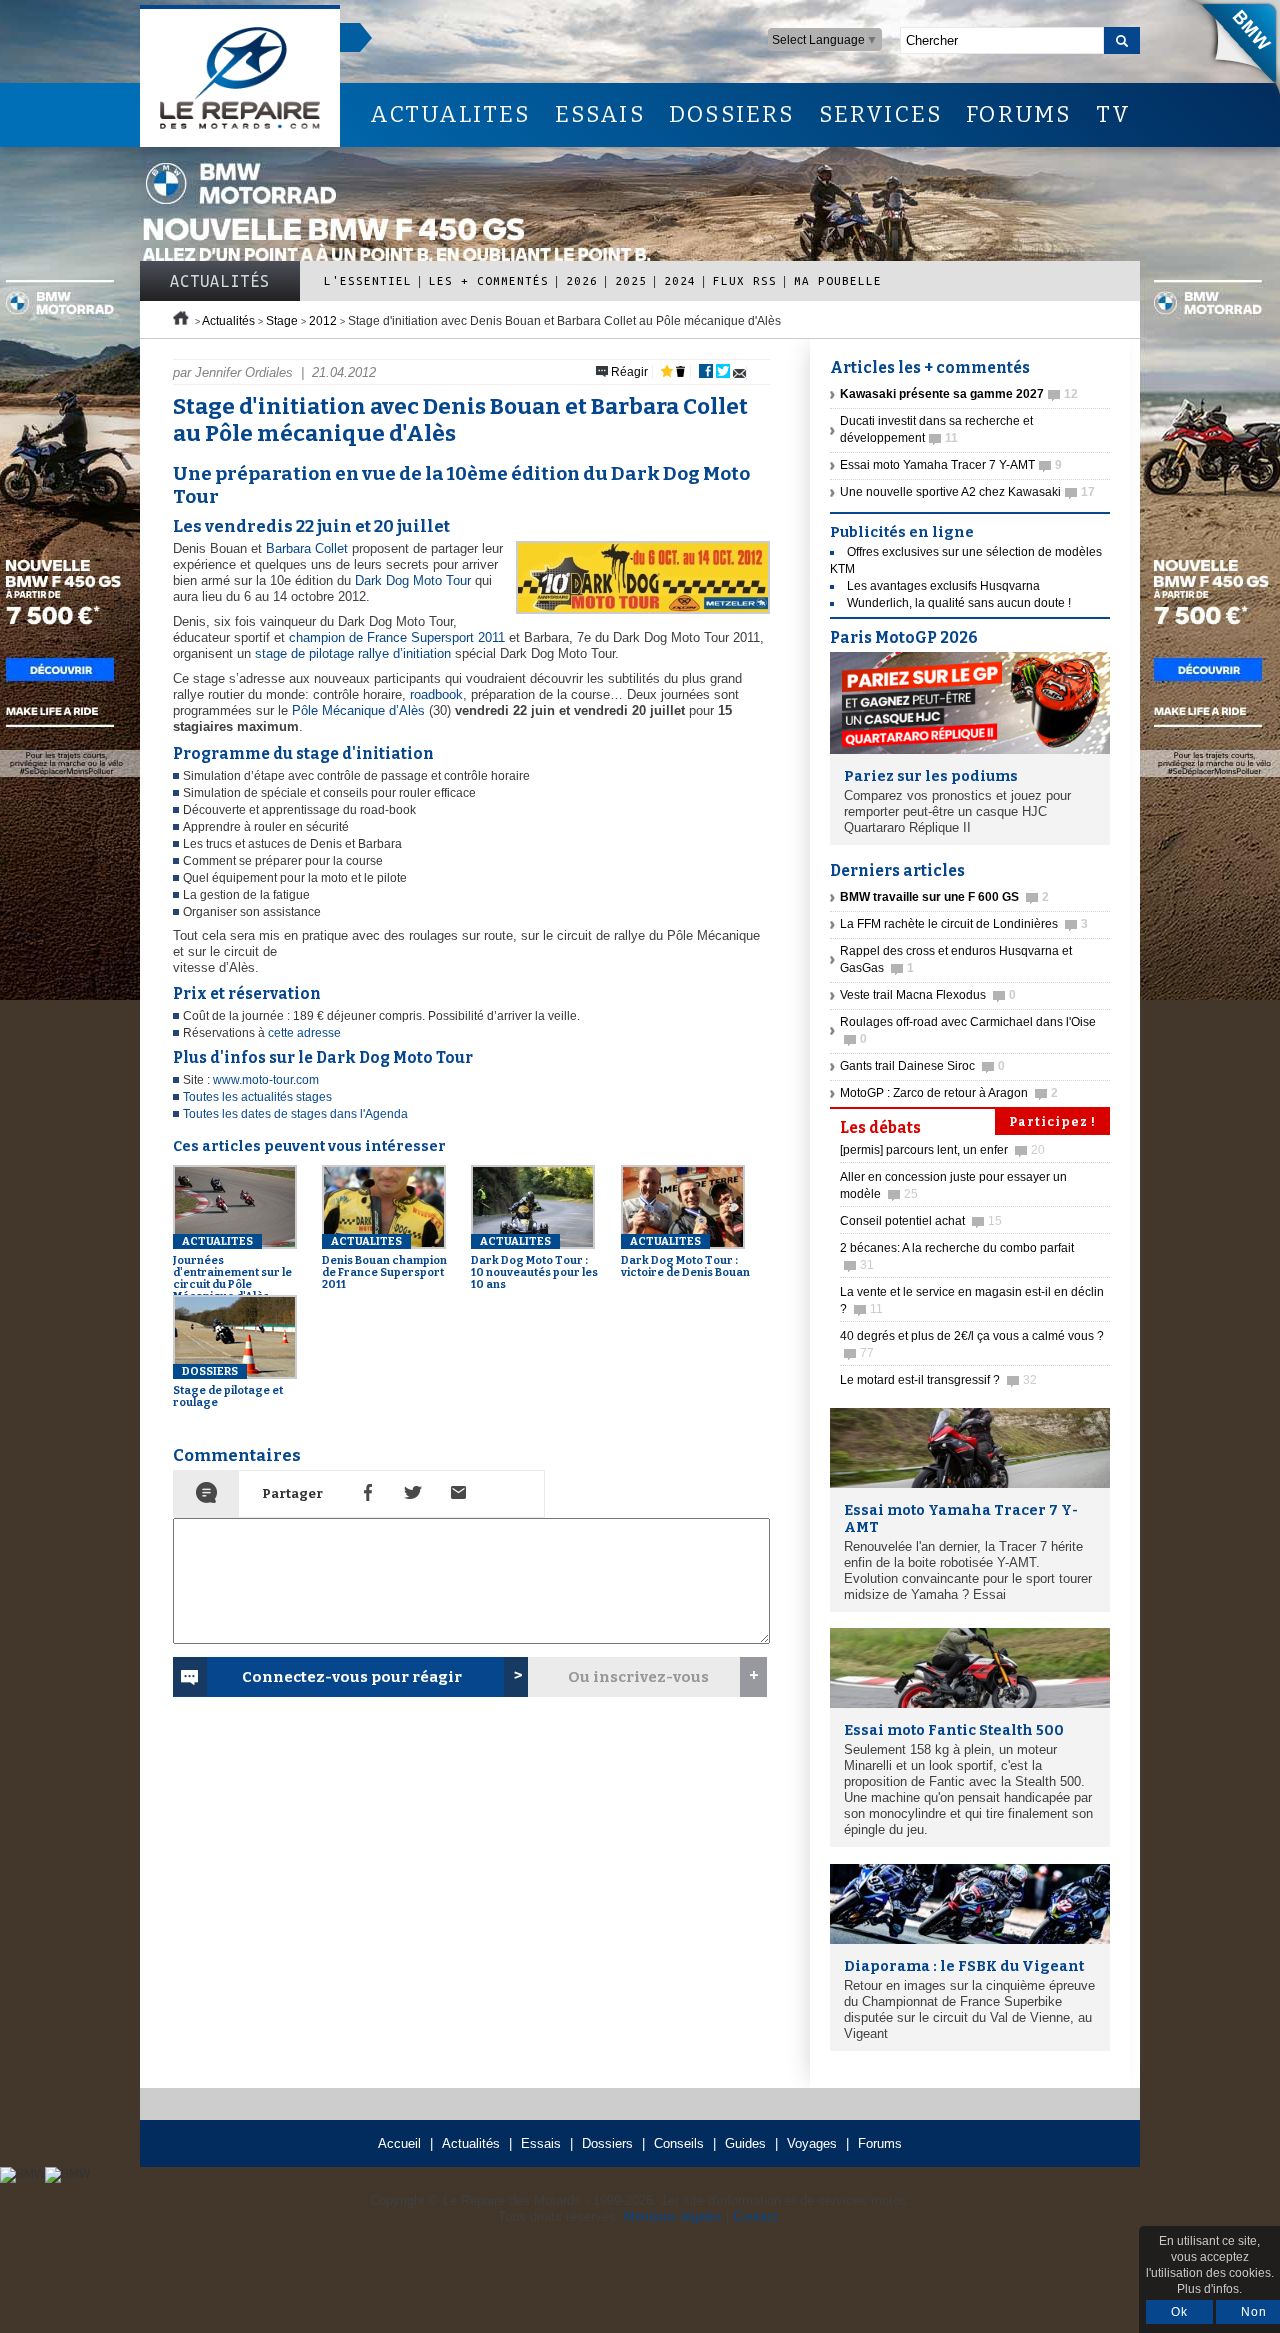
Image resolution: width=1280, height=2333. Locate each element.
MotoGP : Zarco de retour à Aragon (949, 1093)
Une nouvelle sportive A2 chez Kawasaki (967, 492)
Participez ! (1052, 1122)
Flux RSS (745, 280)
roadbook (436, 694)
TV (1113, 114)
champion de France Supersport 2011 (397, 637)
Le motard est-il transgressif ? (938, 1380)
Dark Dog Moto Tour (413, 580)
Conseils (679, 2143)
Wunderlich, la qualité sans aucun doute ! (959, 603)
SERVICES (881, 114)
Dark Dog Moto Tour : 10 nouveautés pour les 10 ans (534, 1263)
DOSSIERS (732, 114)
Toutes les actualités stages (257, 1097)
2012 (323, 321)
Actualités (220, 281)
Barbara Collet (307, 548)
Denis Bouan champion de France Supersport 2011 (384, 1263)
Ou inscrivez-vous (638, 1677)
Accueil (399, 2143)
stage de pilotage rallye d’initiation (353, 653)
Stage (282, 321)
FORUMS (1018, 114)
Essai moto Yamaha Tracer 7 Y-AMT (951, 465)
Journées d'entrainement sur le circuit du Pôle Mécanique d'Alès (232, 1269)
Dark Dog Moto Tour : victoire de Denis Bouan (685, 1257)
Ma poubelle (838, 280)
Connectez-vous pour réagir (352, 1677)
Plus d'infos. (1209, 2289)
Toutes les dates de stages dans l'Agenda (295, 1114)
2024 (680, 280)
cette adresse (304, 1033)
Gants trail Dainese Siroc (922, 1066)
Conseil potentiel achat (921, 1221)
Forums (880, 2143)
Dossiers (607, 2143)
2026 (582, 280)
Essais (541, 2143)
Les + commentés (489, 280)
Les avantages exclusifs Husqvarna (943, 586)
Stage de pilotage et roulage (228, 1387)
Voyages (812, 2143)
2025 (631, 280)
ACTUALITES (450, 114)
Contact (755, 2216)
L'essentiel (368, 280)
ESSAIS (600, 114)
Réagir (628, 372)
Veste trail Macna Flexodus (928, 995)
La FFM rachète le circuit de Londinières (964, 924)
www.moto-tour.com (266, 1080)
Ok (1179, 2312)
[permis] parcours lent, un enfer (942, 1150)
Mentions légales (673, 2216)
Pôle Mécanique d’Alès (358, 710)
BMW (1229, 50)
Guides (745, 2143)
